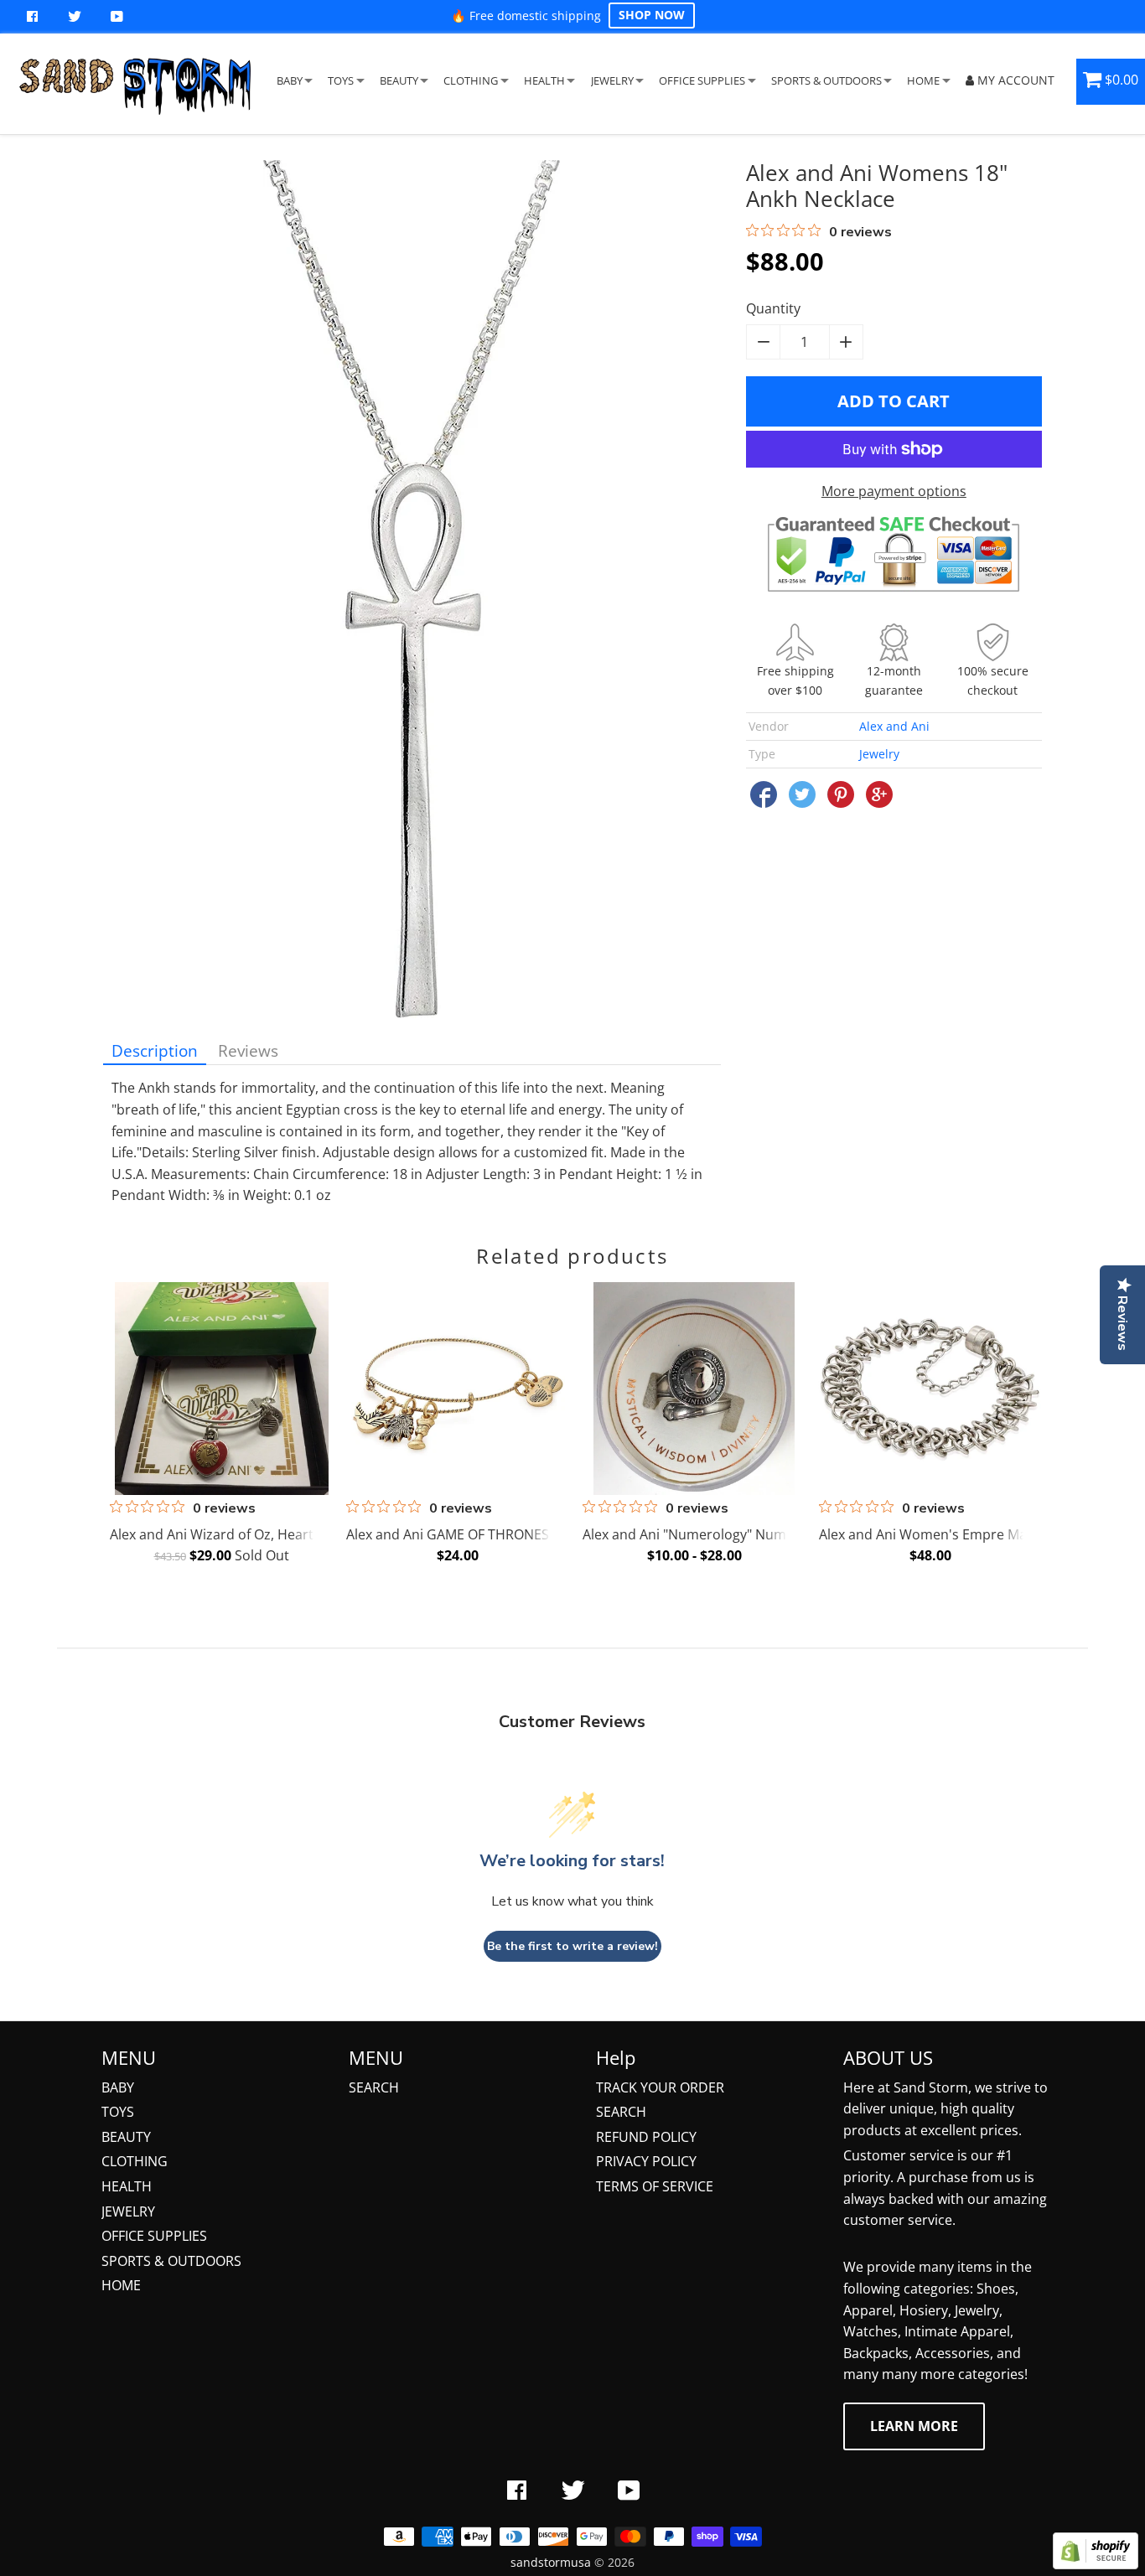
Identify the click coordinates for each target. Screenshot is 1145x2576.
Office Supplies (154, 2236)
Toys (118, 2112)
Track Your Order (660, 2087)
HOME (923, 80)
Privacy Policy (646, 2161)
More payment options (894, 491)
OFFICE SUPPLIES (702, 80)
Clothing (135, 2161)
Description (155, 1050)
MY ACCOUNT (1014, 80)
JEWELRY (612, 80)
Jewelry (879, 754)
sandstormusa (551, 2562)
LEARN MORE (914, 2426)
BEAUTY (399, 80)
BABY (290, 80)
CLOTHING (471, 80)
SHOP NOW (652, 15)
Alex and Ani (894, 726)
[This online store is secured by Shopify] (1096, 2564)
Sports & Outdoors (171, 2261)
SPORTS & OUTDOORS (826, 80)
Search (374, 2087)
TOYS (341, 80)
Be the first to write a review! (572, 1946)
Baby (118, 2087)
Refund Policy (646, 2137)
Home (121, 2285)
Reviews (248, 1050)
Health (127, 2186)
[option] (219, 1427)
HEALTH (544, 80)
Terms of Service (655, 2186)
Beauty (126, 2137)
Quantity (773, 308)
